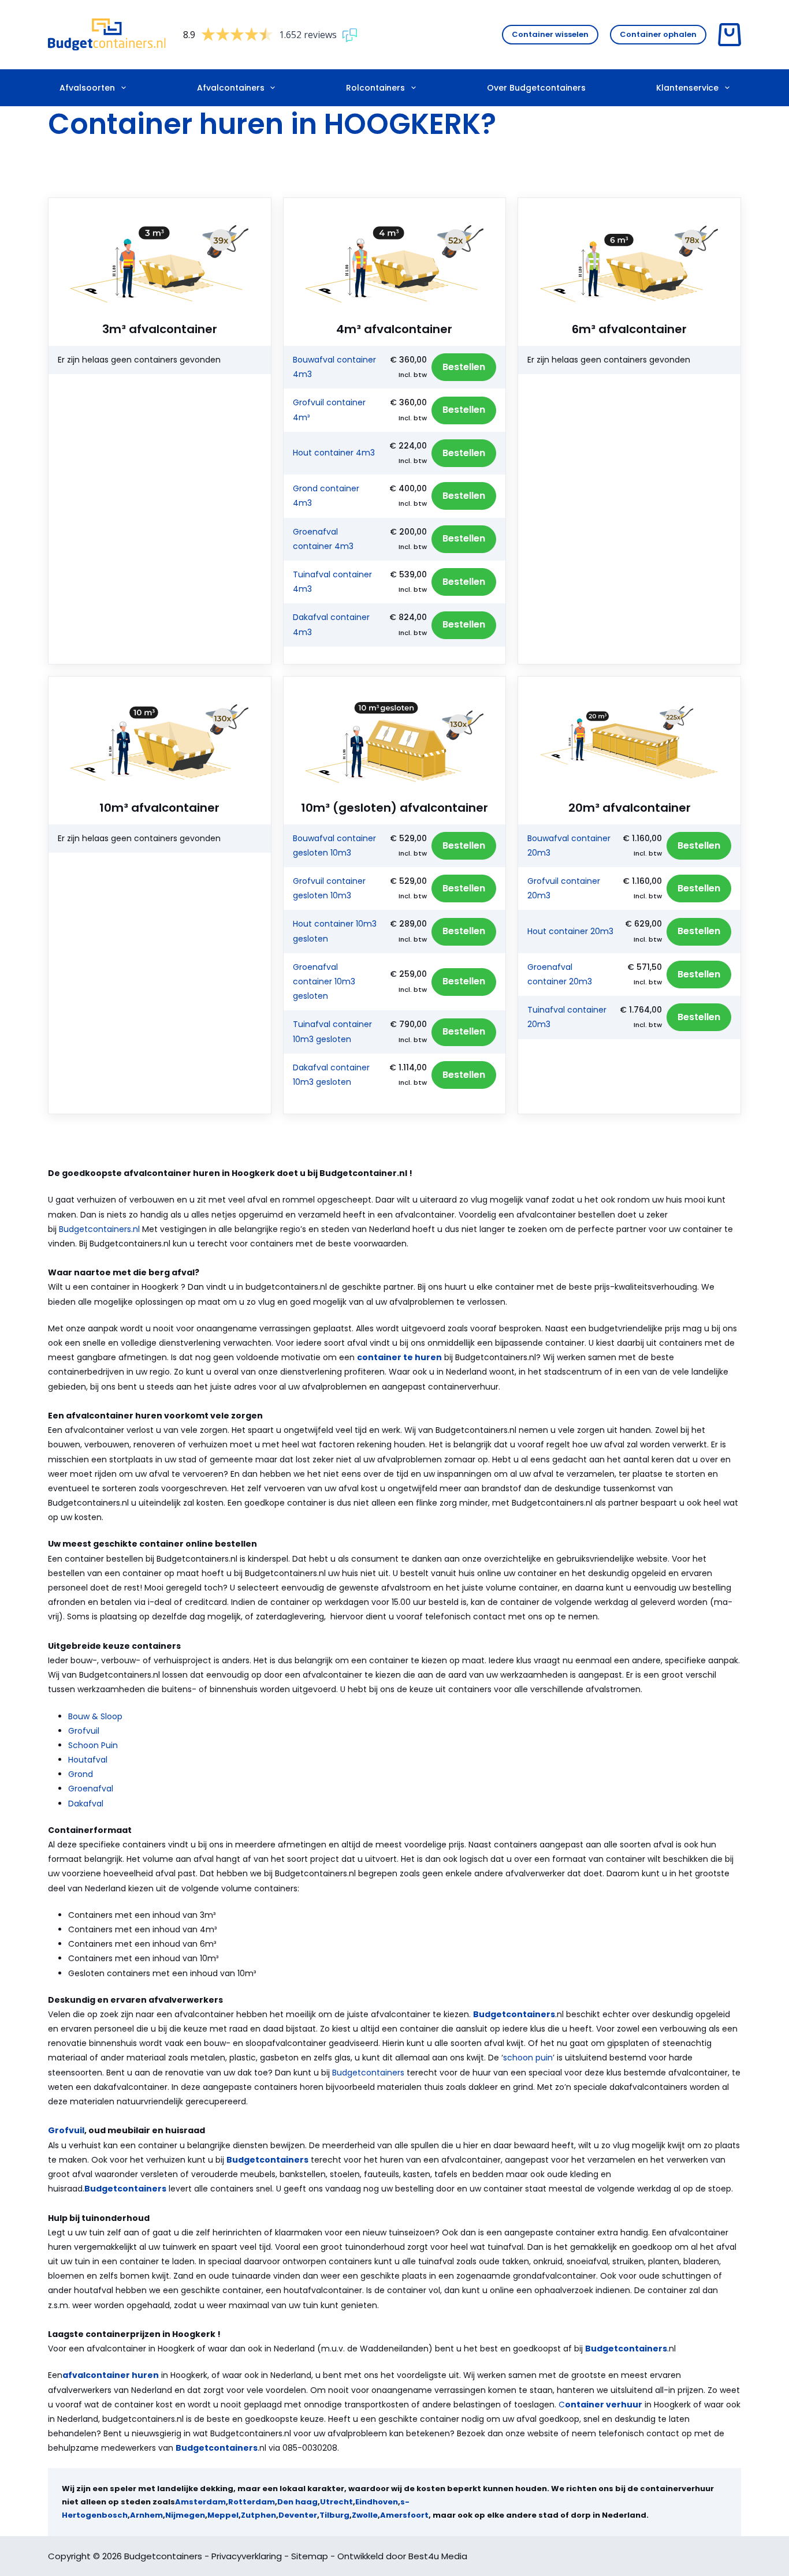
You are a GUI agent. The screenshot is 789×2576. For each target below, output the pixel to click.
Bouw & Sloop (95, 1716)
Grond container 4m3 (326, 496)
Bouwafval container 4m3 (334, 367)
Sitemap (310, 2556)
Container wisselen (550, 34)
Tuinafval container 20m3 (567, 1017)
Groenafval (91, 1789)
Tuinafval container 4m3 (332, 582)
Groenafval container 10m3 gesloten (324, 981)
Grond (81, 1774)
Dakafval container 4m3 (331, 624)
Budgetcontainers (368, 2073)
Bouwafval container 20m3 (569, 845)
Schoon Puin (93, 1745)
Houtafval (88, 1760)
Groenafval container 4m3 (323, 539)
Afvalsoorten (87, 88)
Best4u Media (438, 2556)
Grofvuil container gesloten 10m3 (329, 888)
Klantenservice (687, 88)
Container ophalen (658, 34)
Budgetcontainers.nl (99, 1229)
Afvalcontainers (231, 88)
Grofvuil (84, 1731)
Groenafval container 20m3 (560, 974)
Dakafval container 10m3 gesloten (331, 1075)
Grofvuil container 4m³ (329, 410)
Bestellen (464, 367)
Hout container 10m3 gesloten (335, 931)
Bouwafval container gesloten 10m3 (334, 845)
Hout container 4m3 (334, 453)
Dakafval (86, 1804)
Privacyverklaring (247, 2556)
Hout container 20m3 (570, 931)
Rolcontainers (375, 88)
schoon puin (528, 2058)
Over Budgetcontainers (536, 88)
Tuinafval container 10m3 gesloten (332, 1031)
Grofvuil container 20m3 (564, 888)
